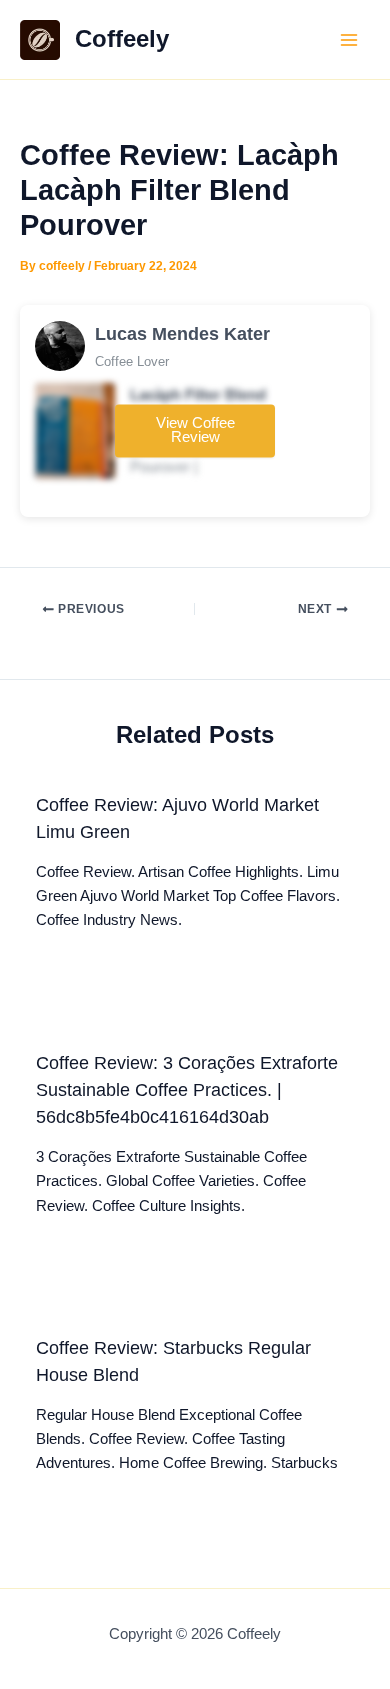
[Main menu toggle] (349, 40)
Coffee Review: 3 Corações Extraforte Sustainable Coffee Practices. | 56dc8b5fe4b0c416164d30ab (187, 1090)
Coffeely (122, 39)
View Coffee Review (195, 430)
